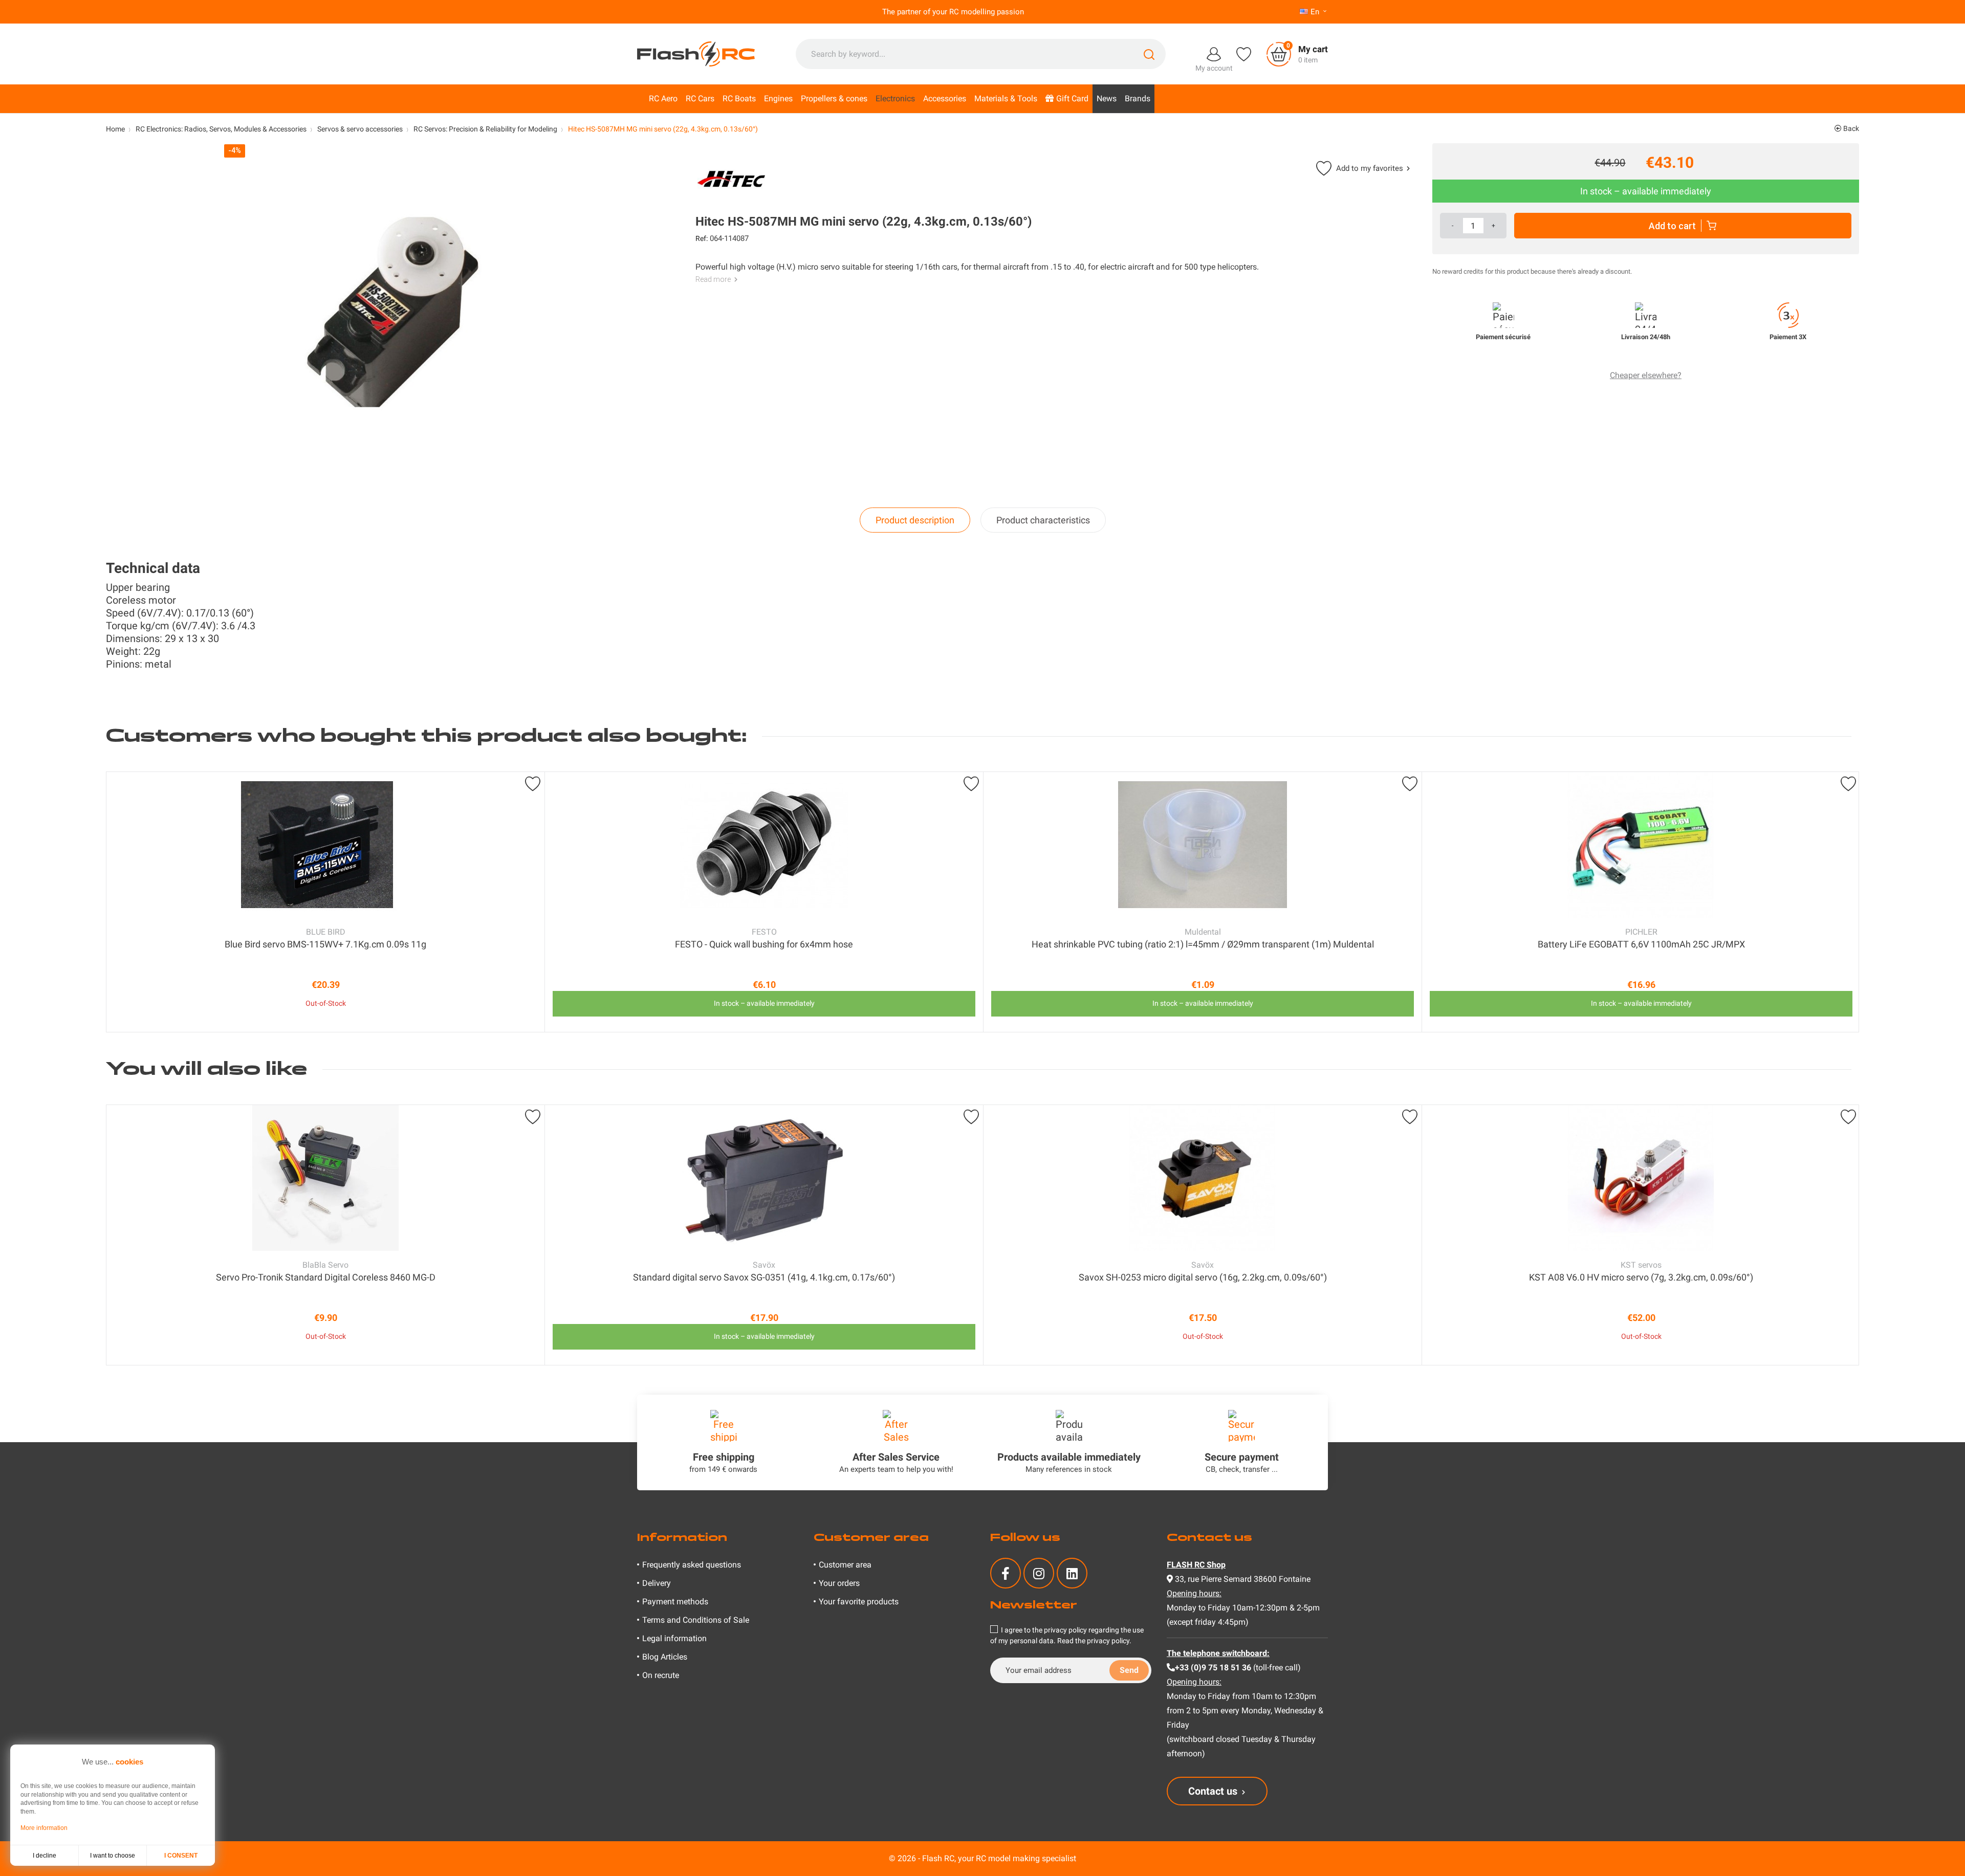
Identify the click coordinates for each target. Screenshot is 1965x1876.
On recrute (661, 1675)
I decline (45, 1856)
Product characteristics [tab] (1043, 520)
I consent (181, 1856)
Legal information (674, 1638)
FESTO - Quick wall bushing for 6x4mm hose (764, 944)
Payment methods (675, 1602)
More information (44, 1828)
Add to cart (1672, 226)
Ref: (702, 238)
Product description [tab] (915, 520)
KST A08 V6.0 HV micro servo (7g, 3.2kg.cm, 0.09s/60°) (1641, 1277)
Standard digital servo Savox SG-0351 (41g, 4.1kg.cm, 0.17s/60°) (764, 1277)
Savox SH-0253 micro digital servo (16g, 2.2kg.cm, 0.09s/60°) (1203, 1277)
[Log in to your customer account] (1214, 53)
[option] (325, 902)
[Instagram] (1039, 1573)
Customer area (845, 1565)
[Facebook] (1006, 1573)
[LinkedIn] (1072, 1573)
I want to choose (113, 1856)
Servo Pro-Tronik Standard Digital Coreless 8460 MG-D (326, 1277)
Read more (713, 279)
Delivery (657, 1583)
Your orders (839, 1583)
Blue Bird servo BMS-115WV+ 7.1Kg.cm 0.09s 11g (325, 944)
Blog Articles (665, 1657)
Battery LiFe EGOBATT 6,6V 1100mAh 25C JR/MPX (1641, 944)
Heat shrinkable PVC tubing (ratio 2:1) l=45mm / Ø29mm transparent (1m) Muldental (1203, 944)
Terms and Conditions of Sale (696, 1620)
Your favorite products (859, 1602)
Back (1850, 128)
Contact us (1213, 1791)
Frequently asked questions (692, 1565)
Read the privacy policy (1093, 1641)
